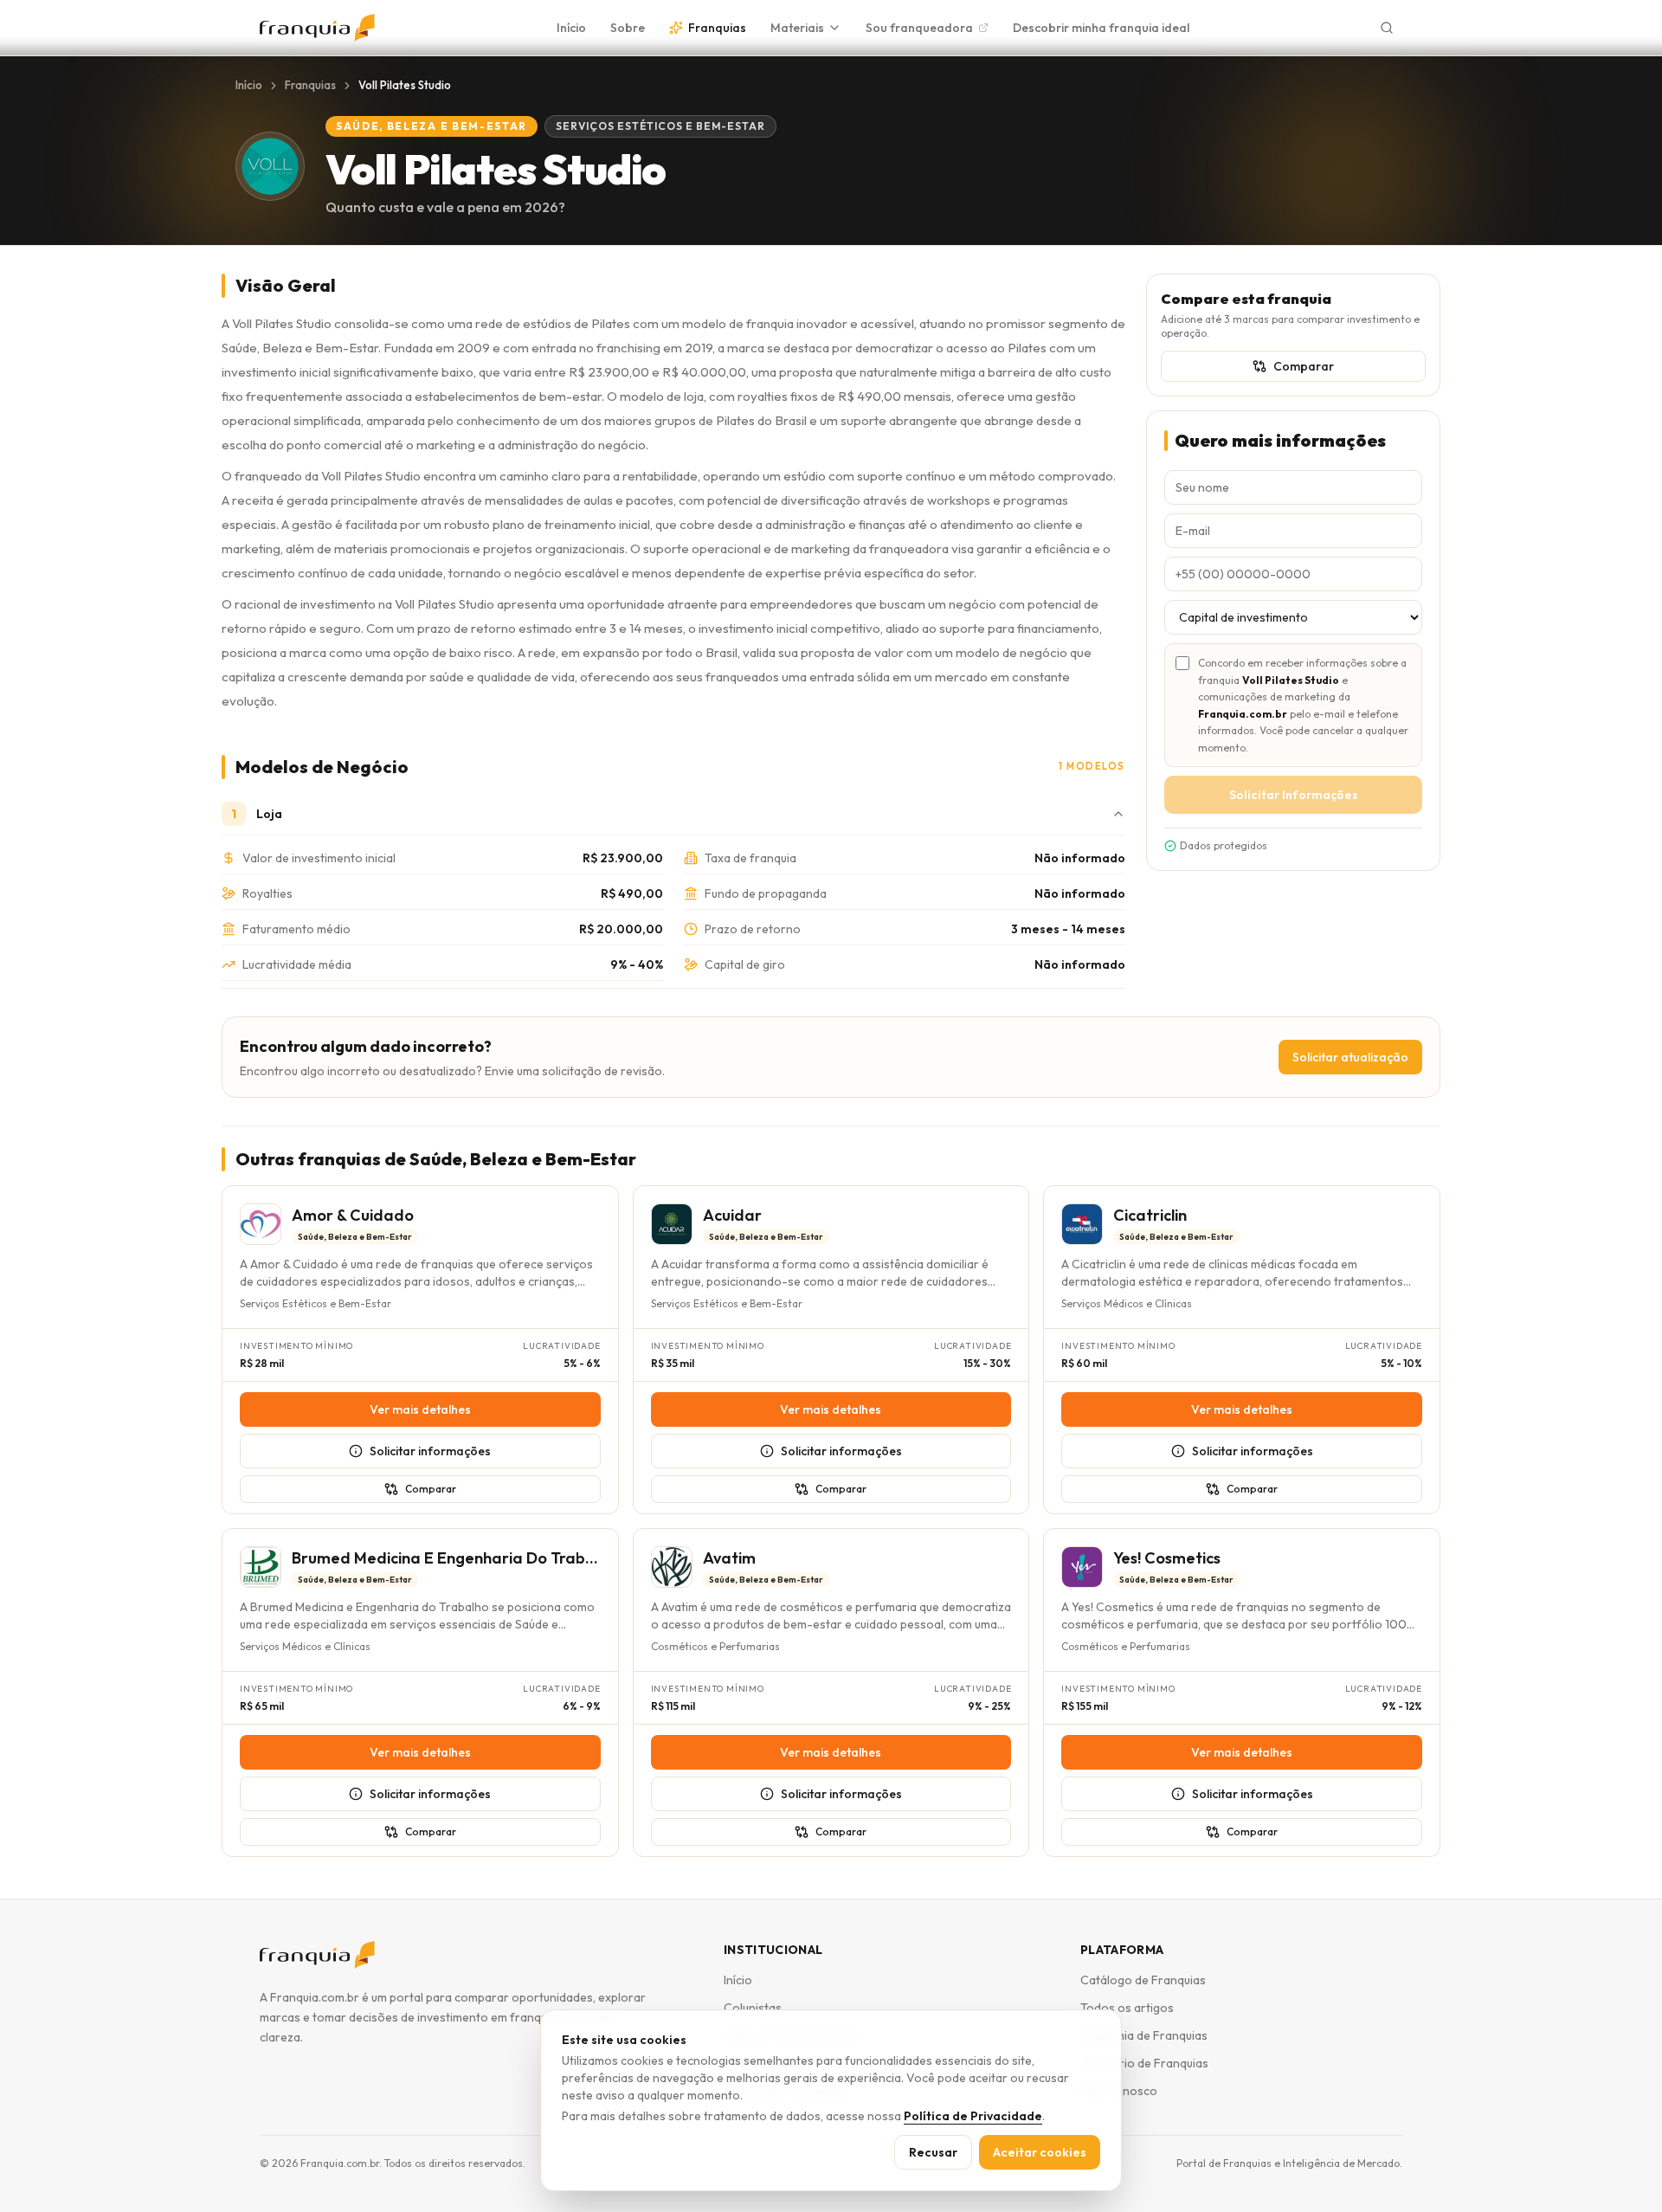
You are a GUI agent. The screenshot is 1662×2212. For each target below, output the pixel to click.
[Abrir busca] (1387, 28)
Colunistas (753, 2008)
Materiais (797, 28)
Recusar (933, 2152)
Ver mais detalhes (420, 1409)
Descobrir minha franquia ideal (1101, 28)
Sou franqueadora (919, 28)
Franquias (717, 28)
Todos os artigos (1127, 2008)
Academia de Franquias (1144, 2035)
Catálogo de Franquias (1143, 1980)
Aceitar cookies (1040, 2152)
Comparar (1304, 366)
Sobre (628, 28)
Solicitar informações (430, 1451)
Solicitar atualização (1350, 1057)
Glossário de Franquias (1144, 2063)
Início (571, 28)
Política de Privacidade (973, 2116)
